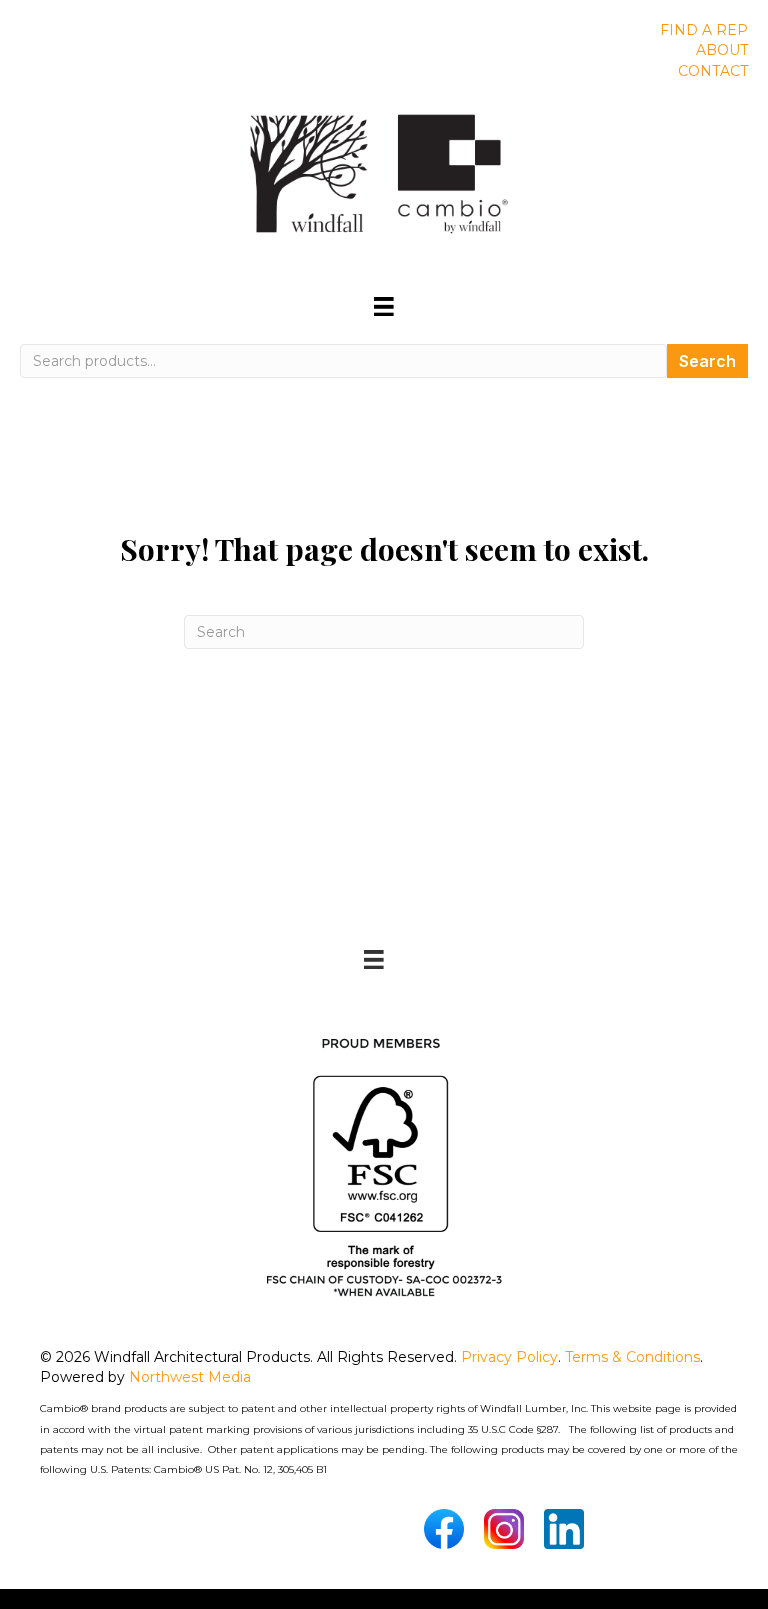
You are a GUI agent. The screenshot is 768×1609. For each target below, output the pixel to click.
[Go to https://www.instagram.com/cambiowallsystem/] (504, 1529)
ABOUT (722, 50)
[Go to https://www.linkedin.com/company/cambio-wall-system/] (564, 1529)
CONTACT (713, 71)
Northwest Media (190, 1377)
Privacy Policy (509, 1357)
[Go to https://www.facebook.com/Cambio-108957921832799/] (444, 1529)
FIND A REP (704, 30)
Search (707, 361)
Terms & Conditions (632, 1357)
